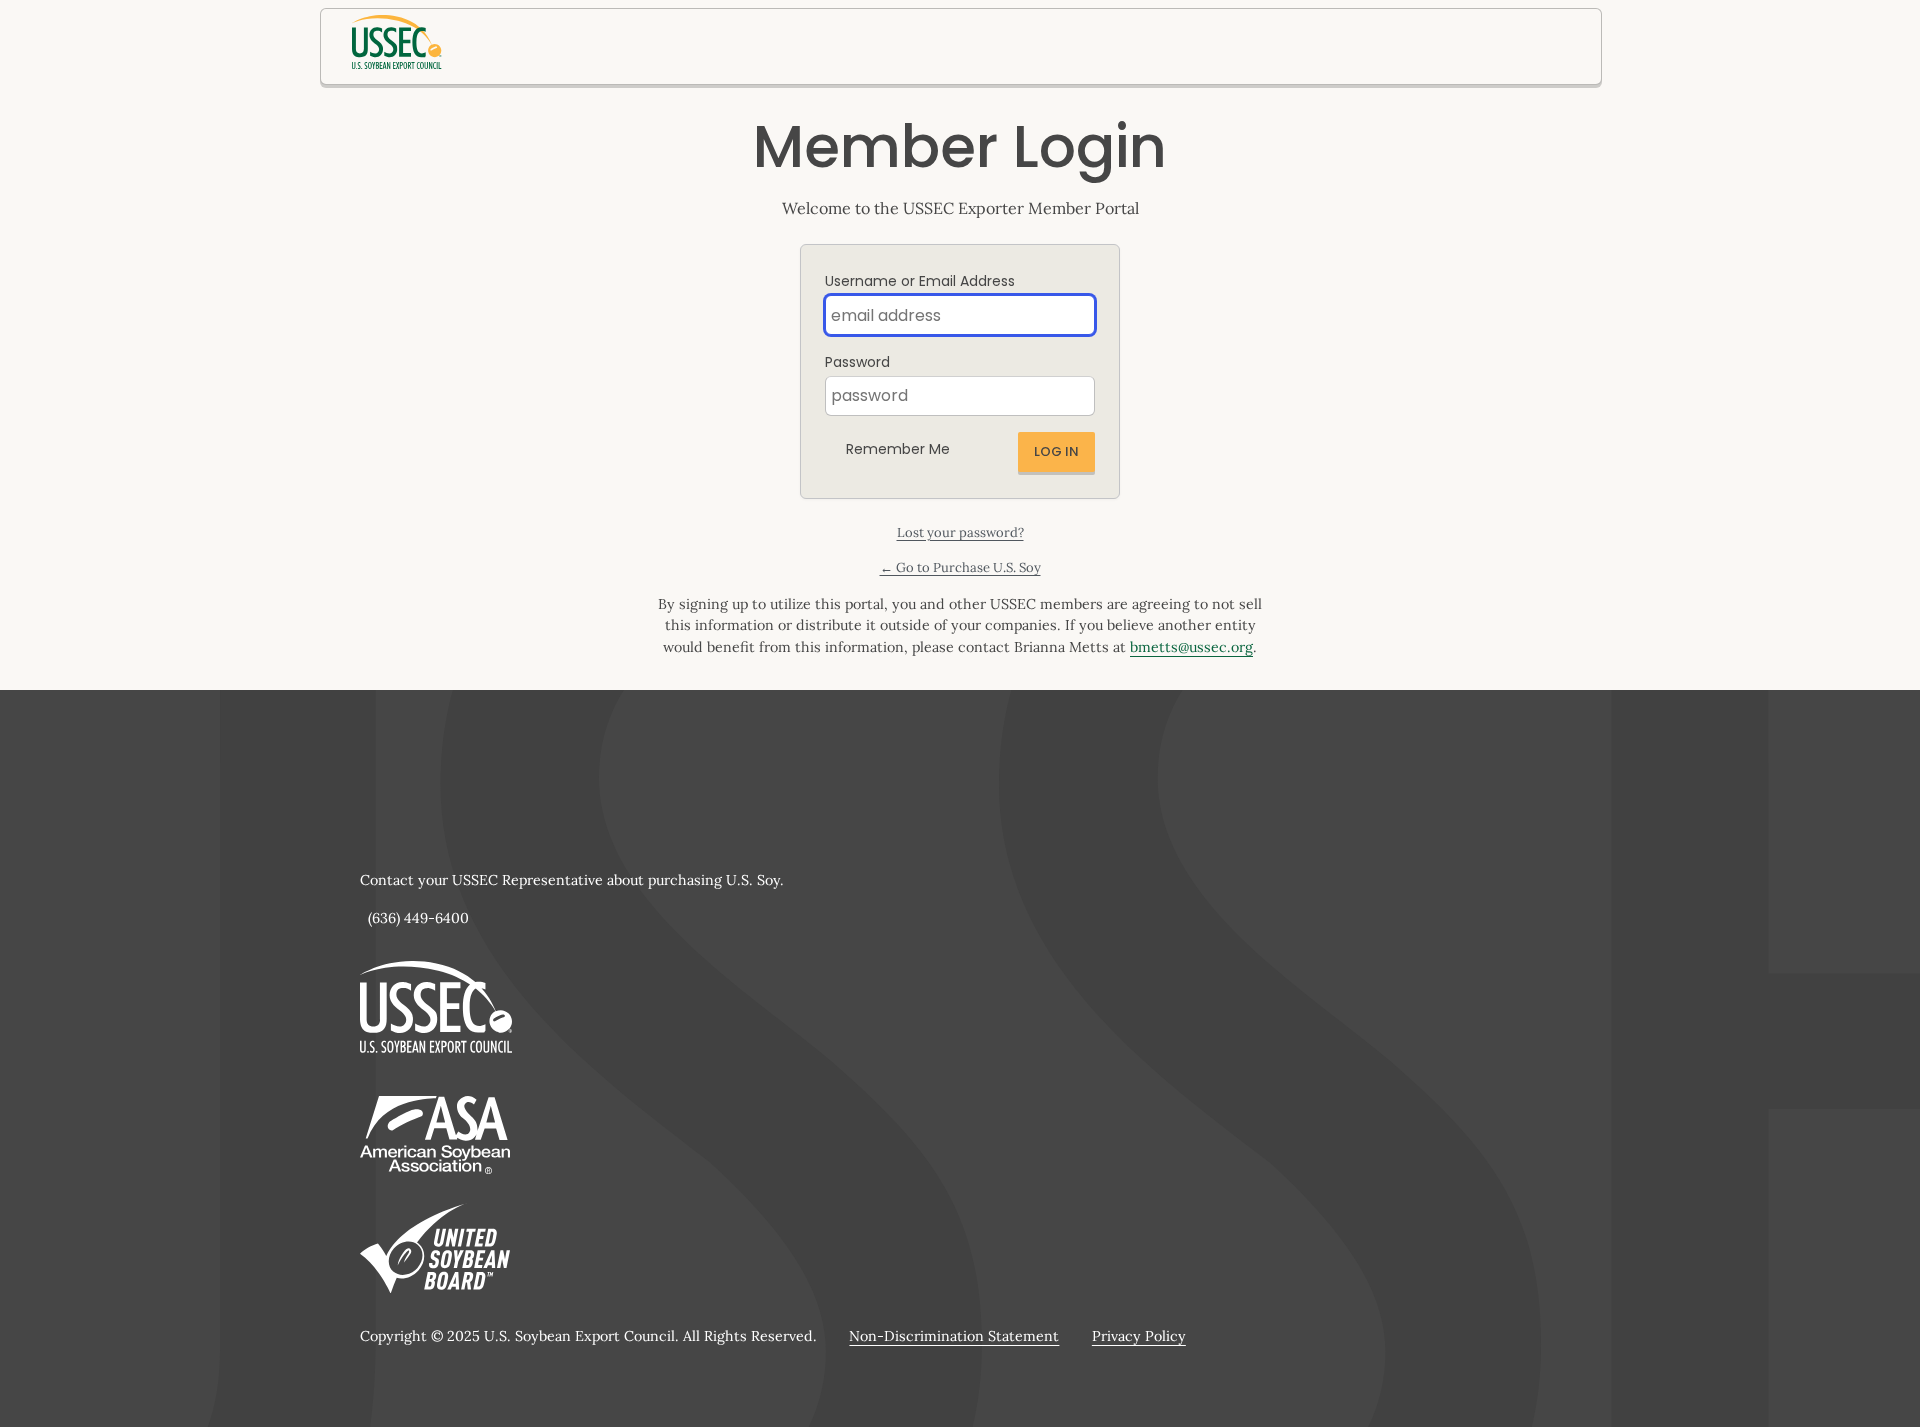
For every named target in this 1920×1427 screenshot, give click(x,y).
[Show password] (1075, 396)
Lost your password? (960, 532)
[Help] (966, 444)
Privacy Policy (1139, 1336)
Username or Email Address (920, 281)
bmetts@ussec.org (1191, 647)
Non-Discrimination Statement (954, 1336)
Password (857, 362)
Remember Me (898, 449)
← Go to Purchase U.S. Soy (960, 567)
